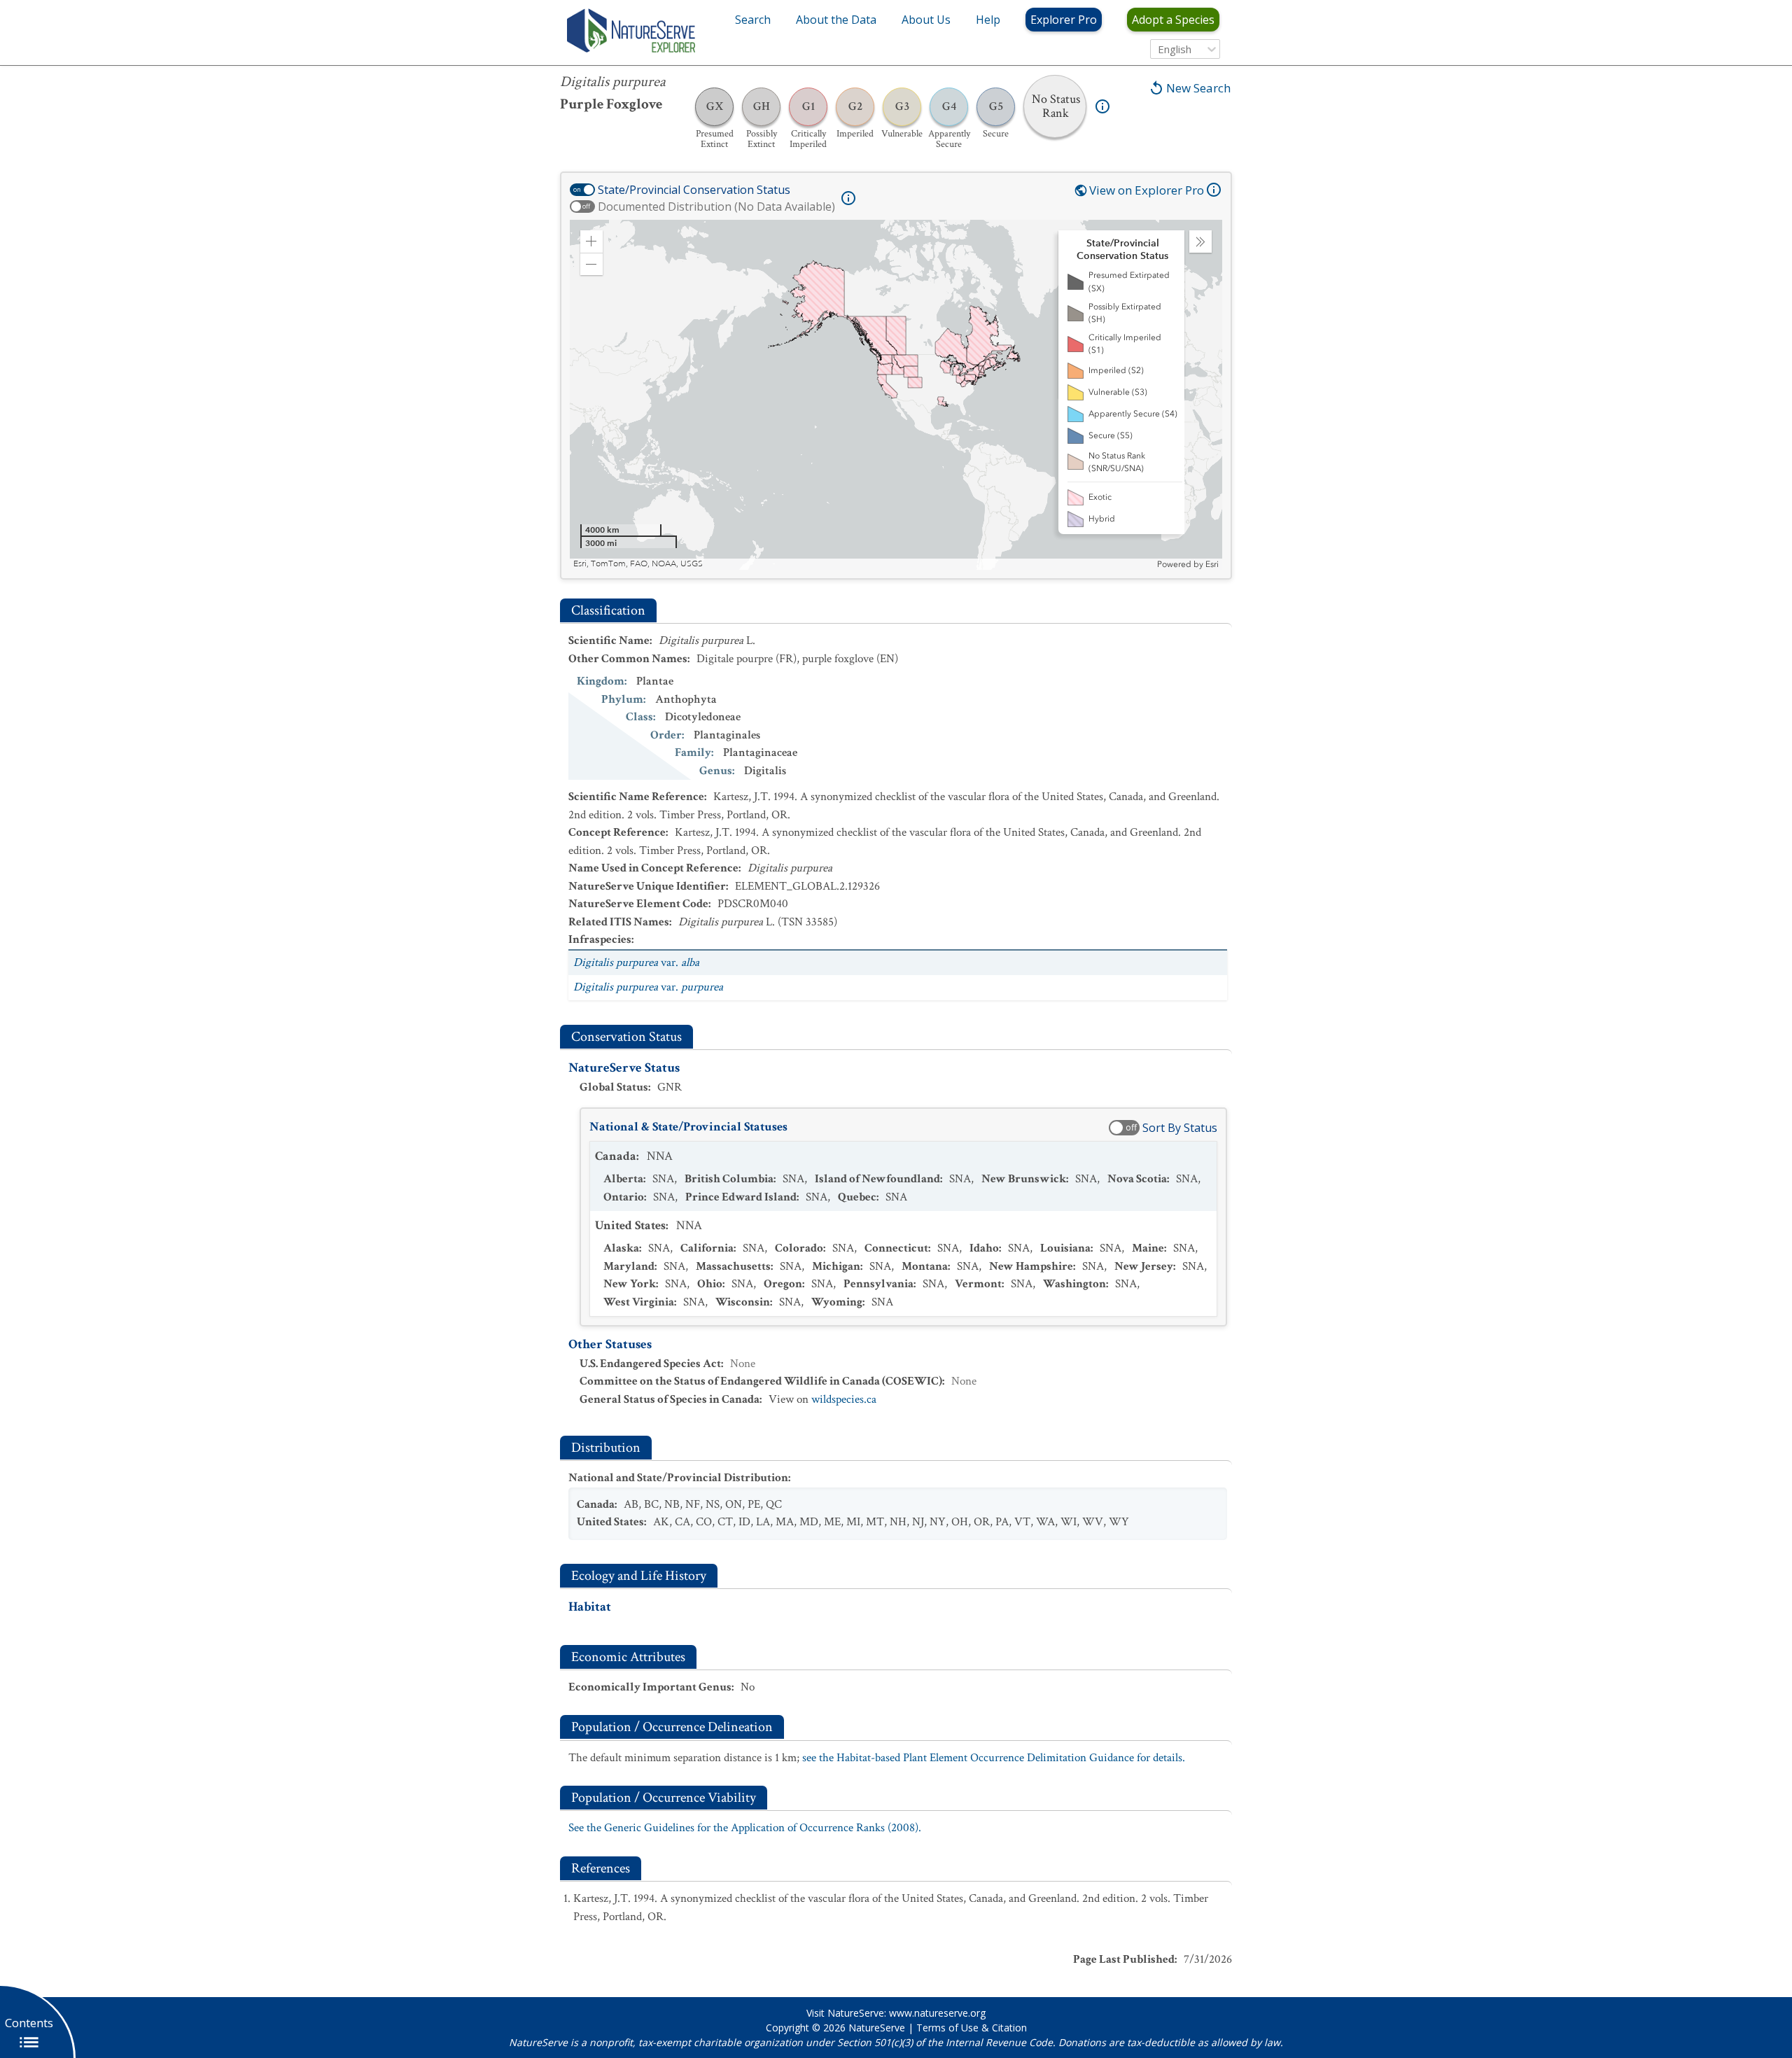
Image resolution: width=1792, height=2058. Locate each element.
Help (988, 20)
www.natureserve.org (937, 2013)
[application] (896, 395)
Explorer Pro (1064, 20)
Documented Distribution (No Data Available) (716, 206)
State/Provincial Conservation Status (694, 190)
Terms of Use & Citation (972, 2028)
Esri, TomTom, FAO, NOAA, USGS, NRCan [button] (653, 564)
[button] (591, 241)
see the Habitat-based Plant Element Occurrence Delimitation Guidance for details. (994, 1758)
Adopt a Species (1173, 20)
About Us (926, 20)
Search (753, 20)
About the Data (836, 20)
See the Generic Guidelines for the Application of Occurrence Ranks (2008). (745, 1828)
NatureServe (877, 2028)
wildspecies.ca (844, 1399)
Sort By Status (1180, 1128)
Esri (1212, 564)
